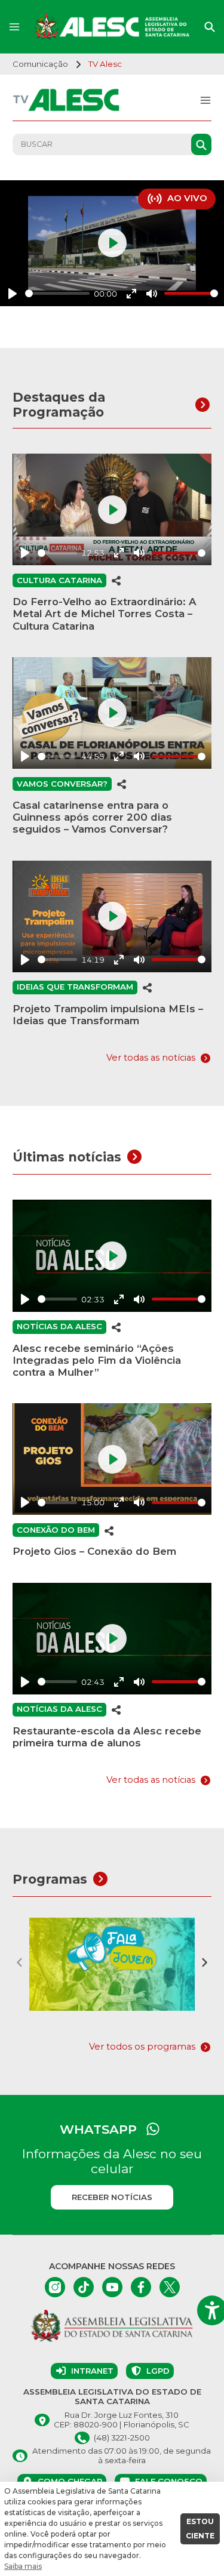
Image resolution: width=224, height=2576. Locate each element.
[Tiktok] (84, 2287)
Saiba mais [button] (23, 2566)
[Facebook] (141, 2287)
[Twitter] (170, 2287)
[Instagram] (55, 2287)
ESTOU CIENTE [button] (200, 2529)
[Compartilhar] (116, 580)
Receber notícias (112, 2197)
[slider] (57, 293)
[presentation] (20, 1962)
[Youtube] (112, 2287)
